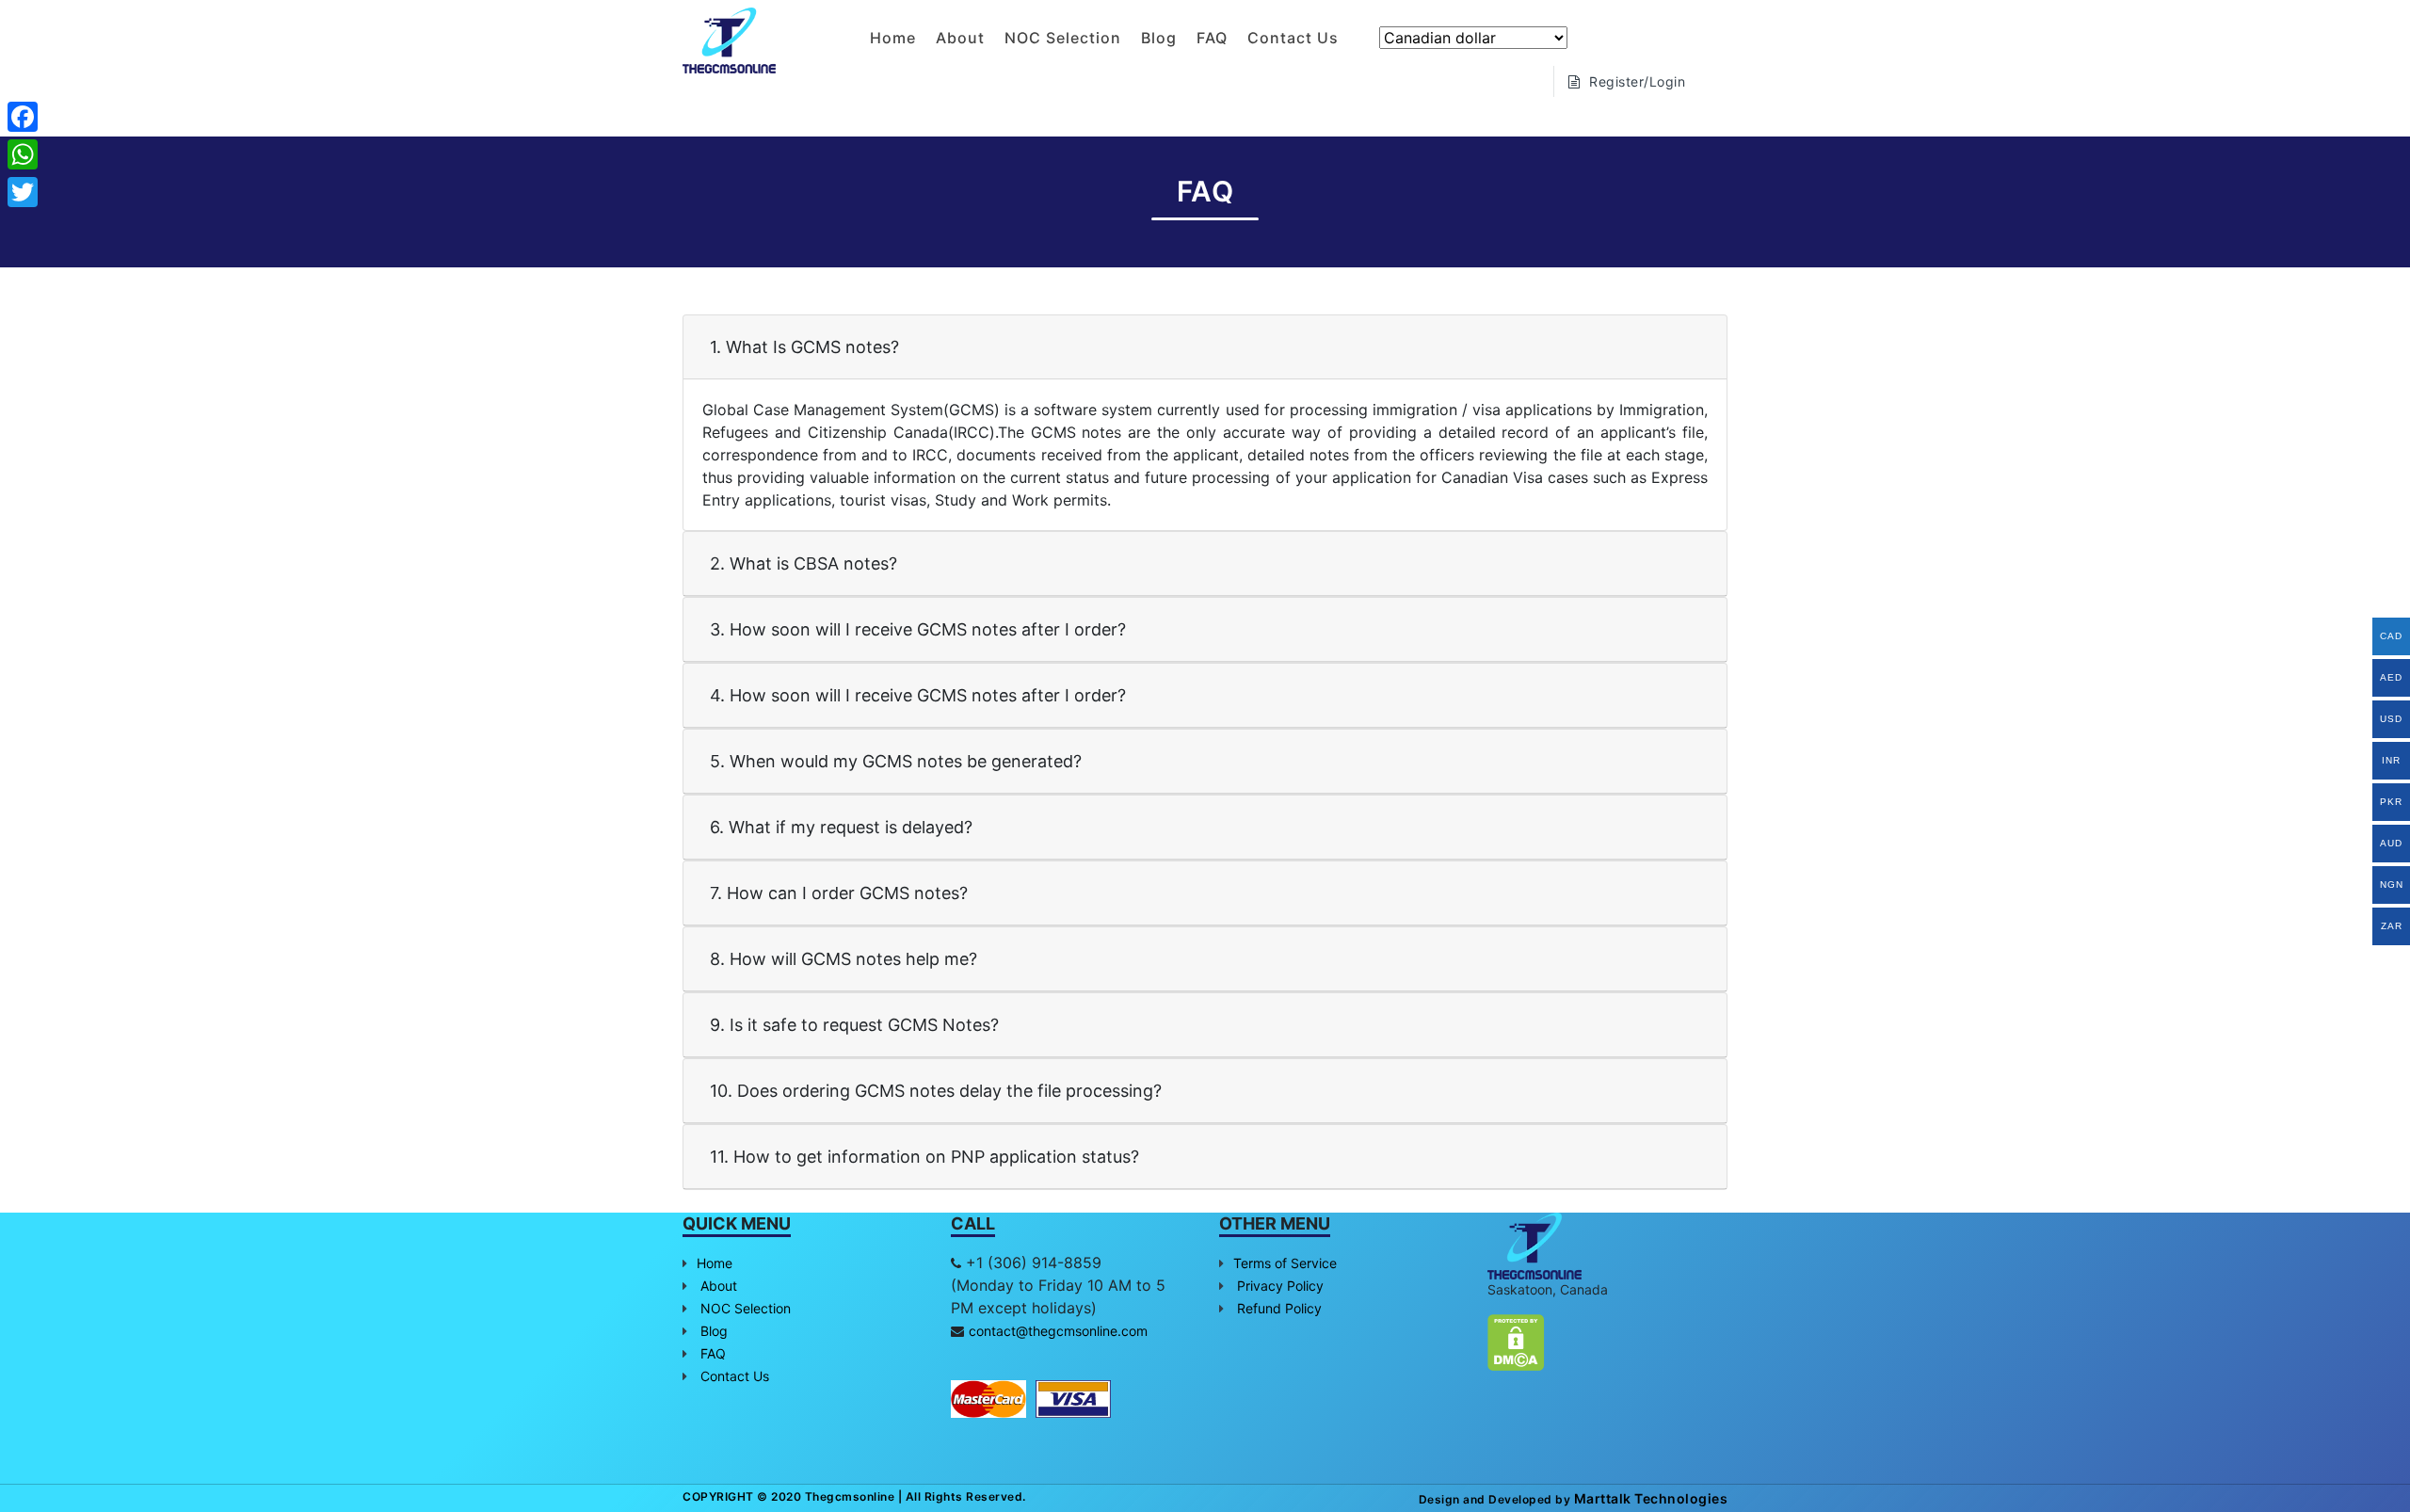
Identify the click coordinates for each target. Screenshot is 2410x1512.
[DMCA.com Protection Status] (1516, 1341)
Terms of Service (1285, 1263)
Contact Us (1293, 38)
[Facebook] (23, 117)
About (960, 38)
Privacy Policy (1278, 1286)
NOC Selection (1063, 38)
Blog (1159, 38)
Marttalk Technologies (1649, 1498)
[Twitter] (23, 192)
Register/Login (1636, 81)
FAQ (1212, 38)
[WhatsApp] (23, 154)
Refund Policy (1277, 1308)
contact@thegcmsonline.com (1058, 1331)
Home (893, 38)
